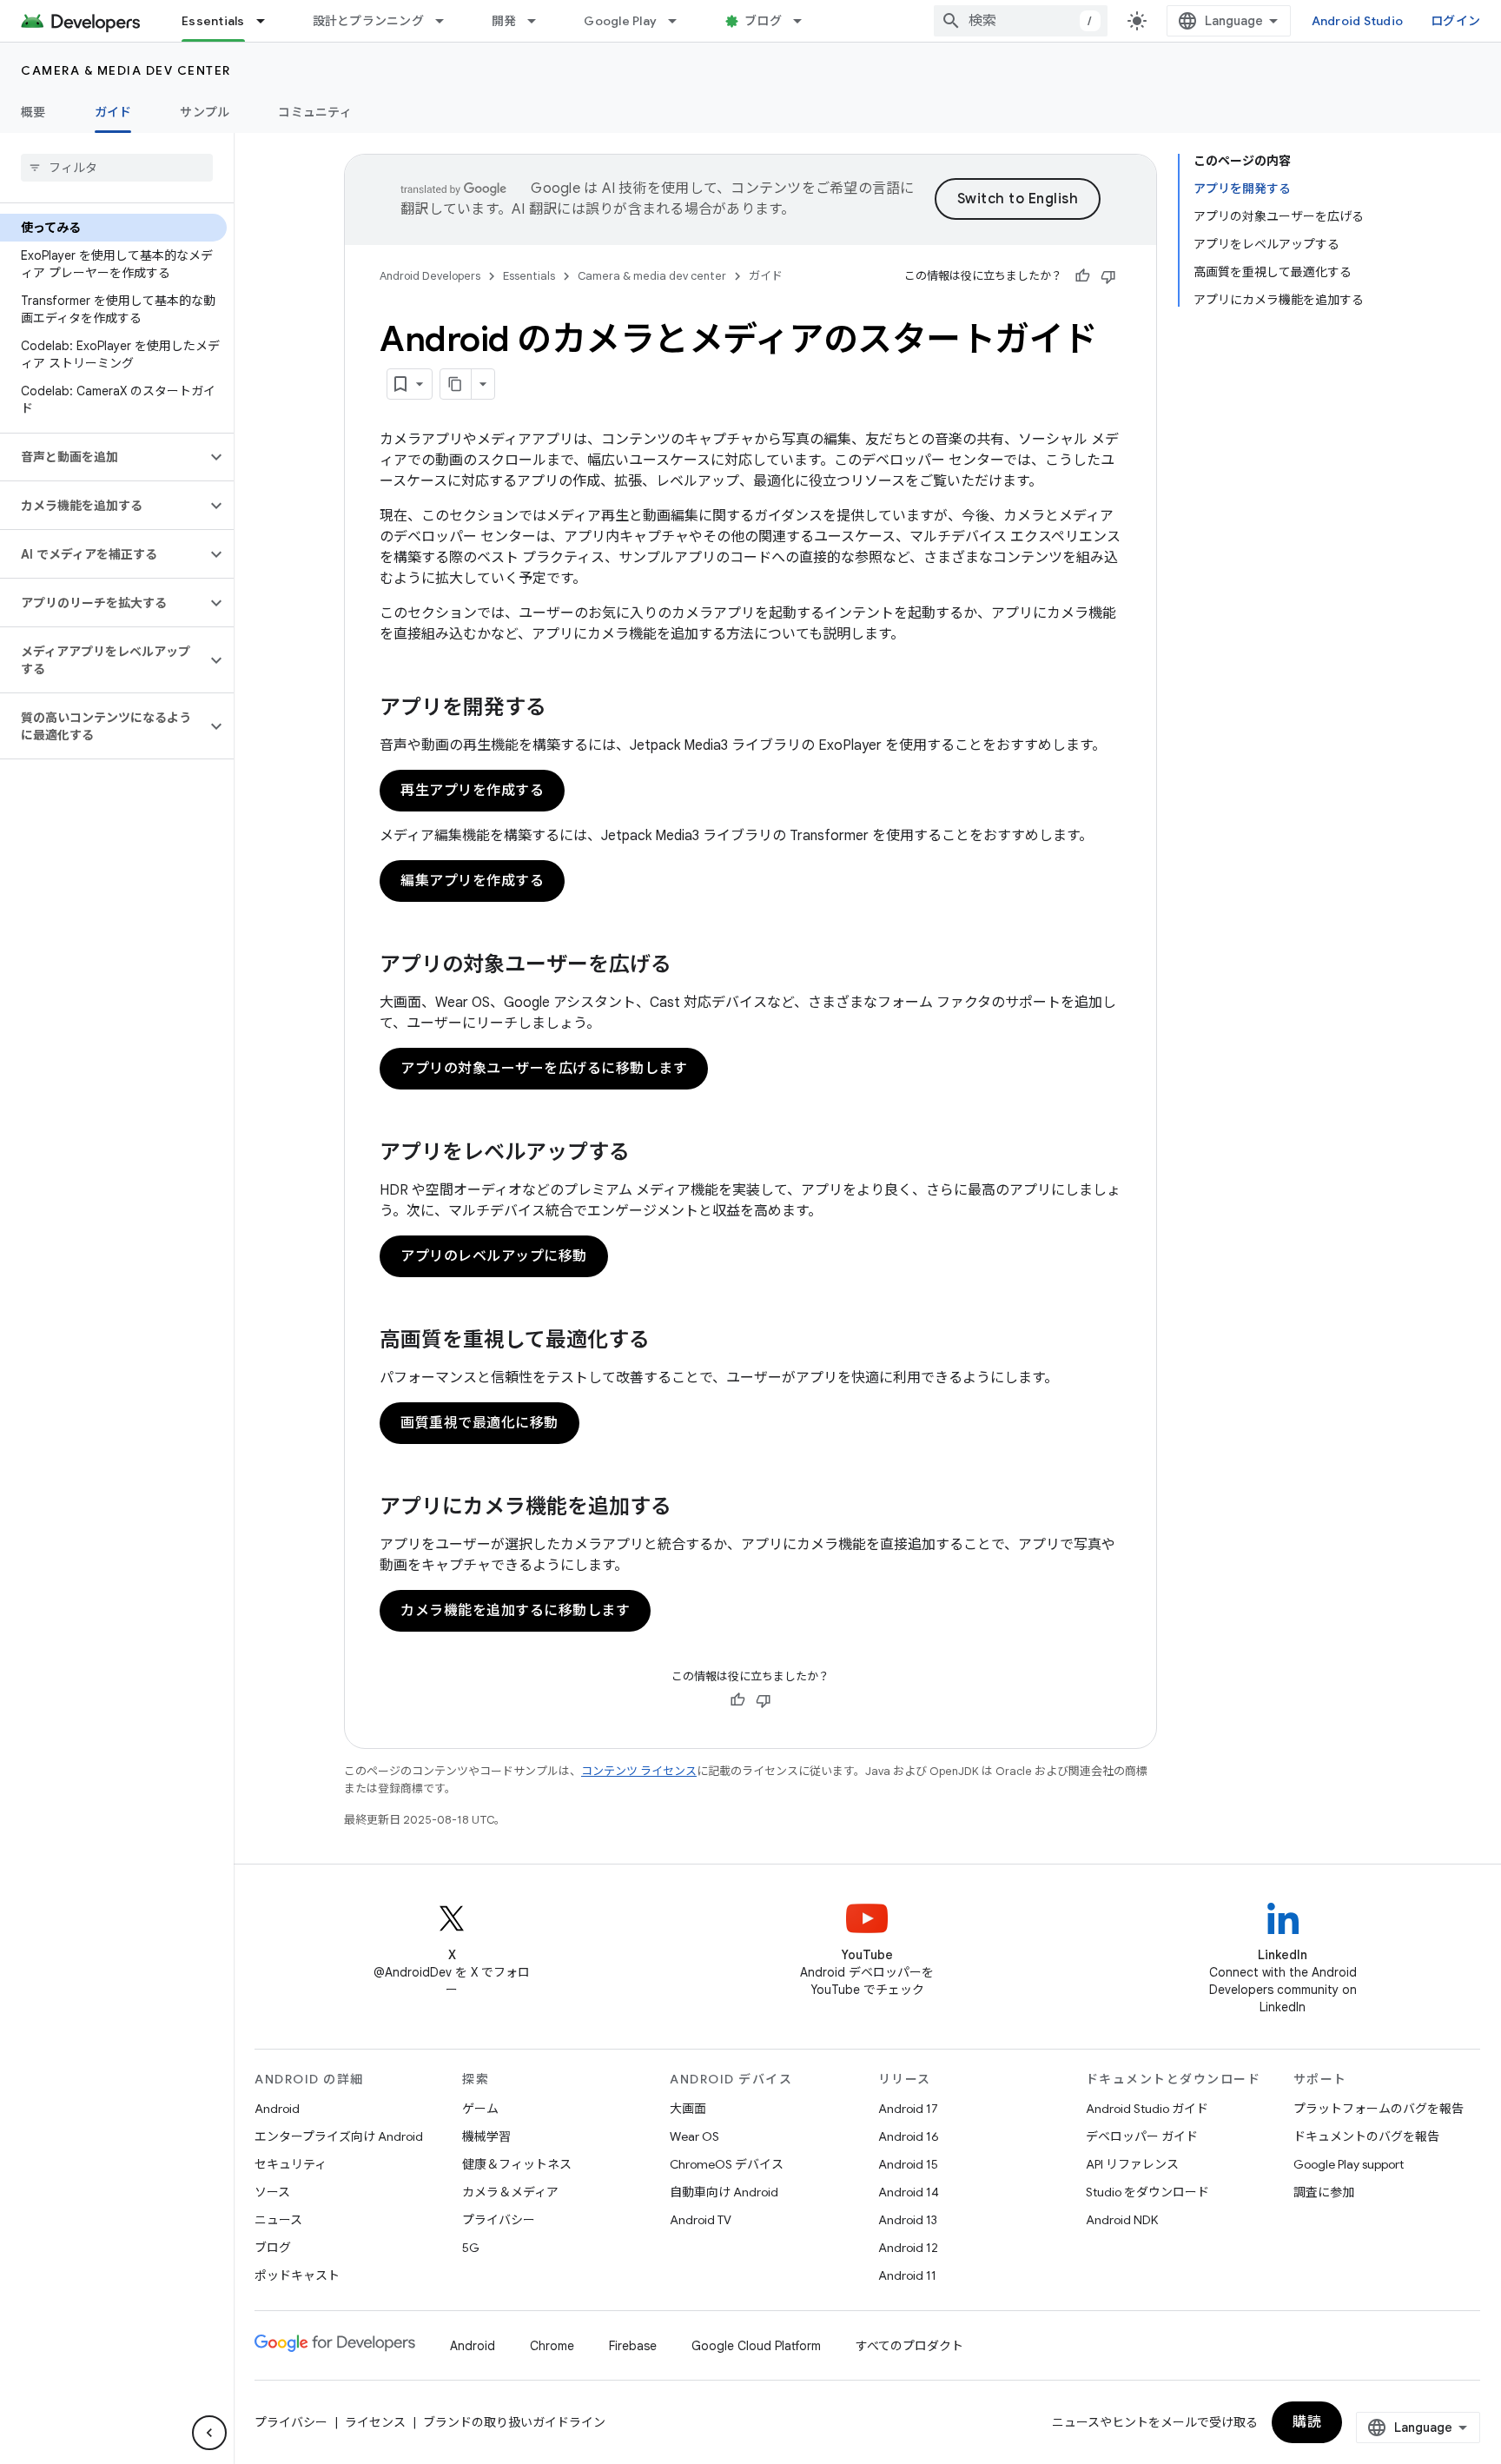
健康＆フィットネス (517, 2164)
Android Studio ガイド (1147, 2109)
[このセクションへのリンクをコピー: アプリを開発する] (564, 709)
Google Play (620, 21)
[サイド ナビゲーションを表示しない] (209, 2433)
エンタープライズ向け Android (339, 2136)
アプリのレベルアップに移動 (494, 1256)
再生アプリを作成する (472, 791)
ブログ (763, 21)
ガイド (113, 112)
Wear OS (694, 2136)
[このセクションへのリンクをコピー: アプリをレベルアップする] (647, 1154)
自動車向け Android (724, 2192)
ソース (272, 2192)
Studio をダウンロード (1147, 2192)
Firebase (633, 2346)
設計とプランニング (368, 21)
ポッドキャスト (297, 2275)
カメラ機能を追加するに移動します (515, 1611)
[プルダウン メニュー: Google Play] (680, 21)
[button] (103, 457)
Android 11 (907, 2275)
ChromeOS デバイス (727, 2164)
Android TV (701, 2220)
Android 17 (908, 2109)
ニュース (278, 2220)
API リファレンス (1132, 2164)
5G (471, 2248)
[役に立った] (1082, 276)
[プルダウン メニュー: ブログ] (805, 21)
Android (277, 2109)
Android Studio (1358, 21)
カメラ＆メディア (510, 2192)
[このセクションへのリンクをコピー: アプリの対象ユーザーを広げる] (689, 966)
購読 (1307, 2422)
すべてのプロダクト (909, 2346)
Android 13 (908, 2220)
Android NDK (1122, 2220)
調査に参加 (1324, 2192)
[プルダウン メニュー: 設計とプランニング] (447, 21)
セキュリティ (291, 2164)
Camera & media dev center (126, 70)
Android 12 (908, 2248)
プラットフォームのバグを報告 (1379, 2109)
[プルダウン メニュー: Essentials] (268, 21)
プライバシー (499, 2220)
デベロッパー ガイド (1142, 2136)
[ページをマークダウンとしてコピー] (456, 384)
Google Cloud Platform (756, 2346)
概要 (33, 112)
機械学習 (486, 2136)
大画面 (688, 2109)
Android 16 (909, 2136)
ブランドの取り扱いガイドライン (514, 2422)
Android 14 (909, 2192)
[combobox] (1021, 21)
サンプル (205, 112)
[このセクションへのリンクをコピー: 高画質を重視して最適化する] (667, 1341)
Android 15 (908, 2164)
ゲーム (480, 2109)
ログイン (1455, 21)
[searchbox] (117, 168)
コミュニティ (315, 112)
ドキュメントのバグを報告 (1366, 2136)
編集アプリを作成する (472, 881)
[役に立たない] (1108, 276)
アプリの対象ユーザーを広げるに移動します (544, 1069)
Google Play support (1349, 2164)
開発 (504, 21)
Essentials (213, 21)
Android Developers (430, 276)
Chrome (552, 2346)
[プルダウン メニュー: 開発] (539, 21)
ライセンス (375, 2422)
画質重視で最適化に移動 (479, 1423)
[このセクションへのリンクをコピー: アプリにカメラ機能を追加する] (689, 1508)
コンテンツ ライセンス (639, 1771)
